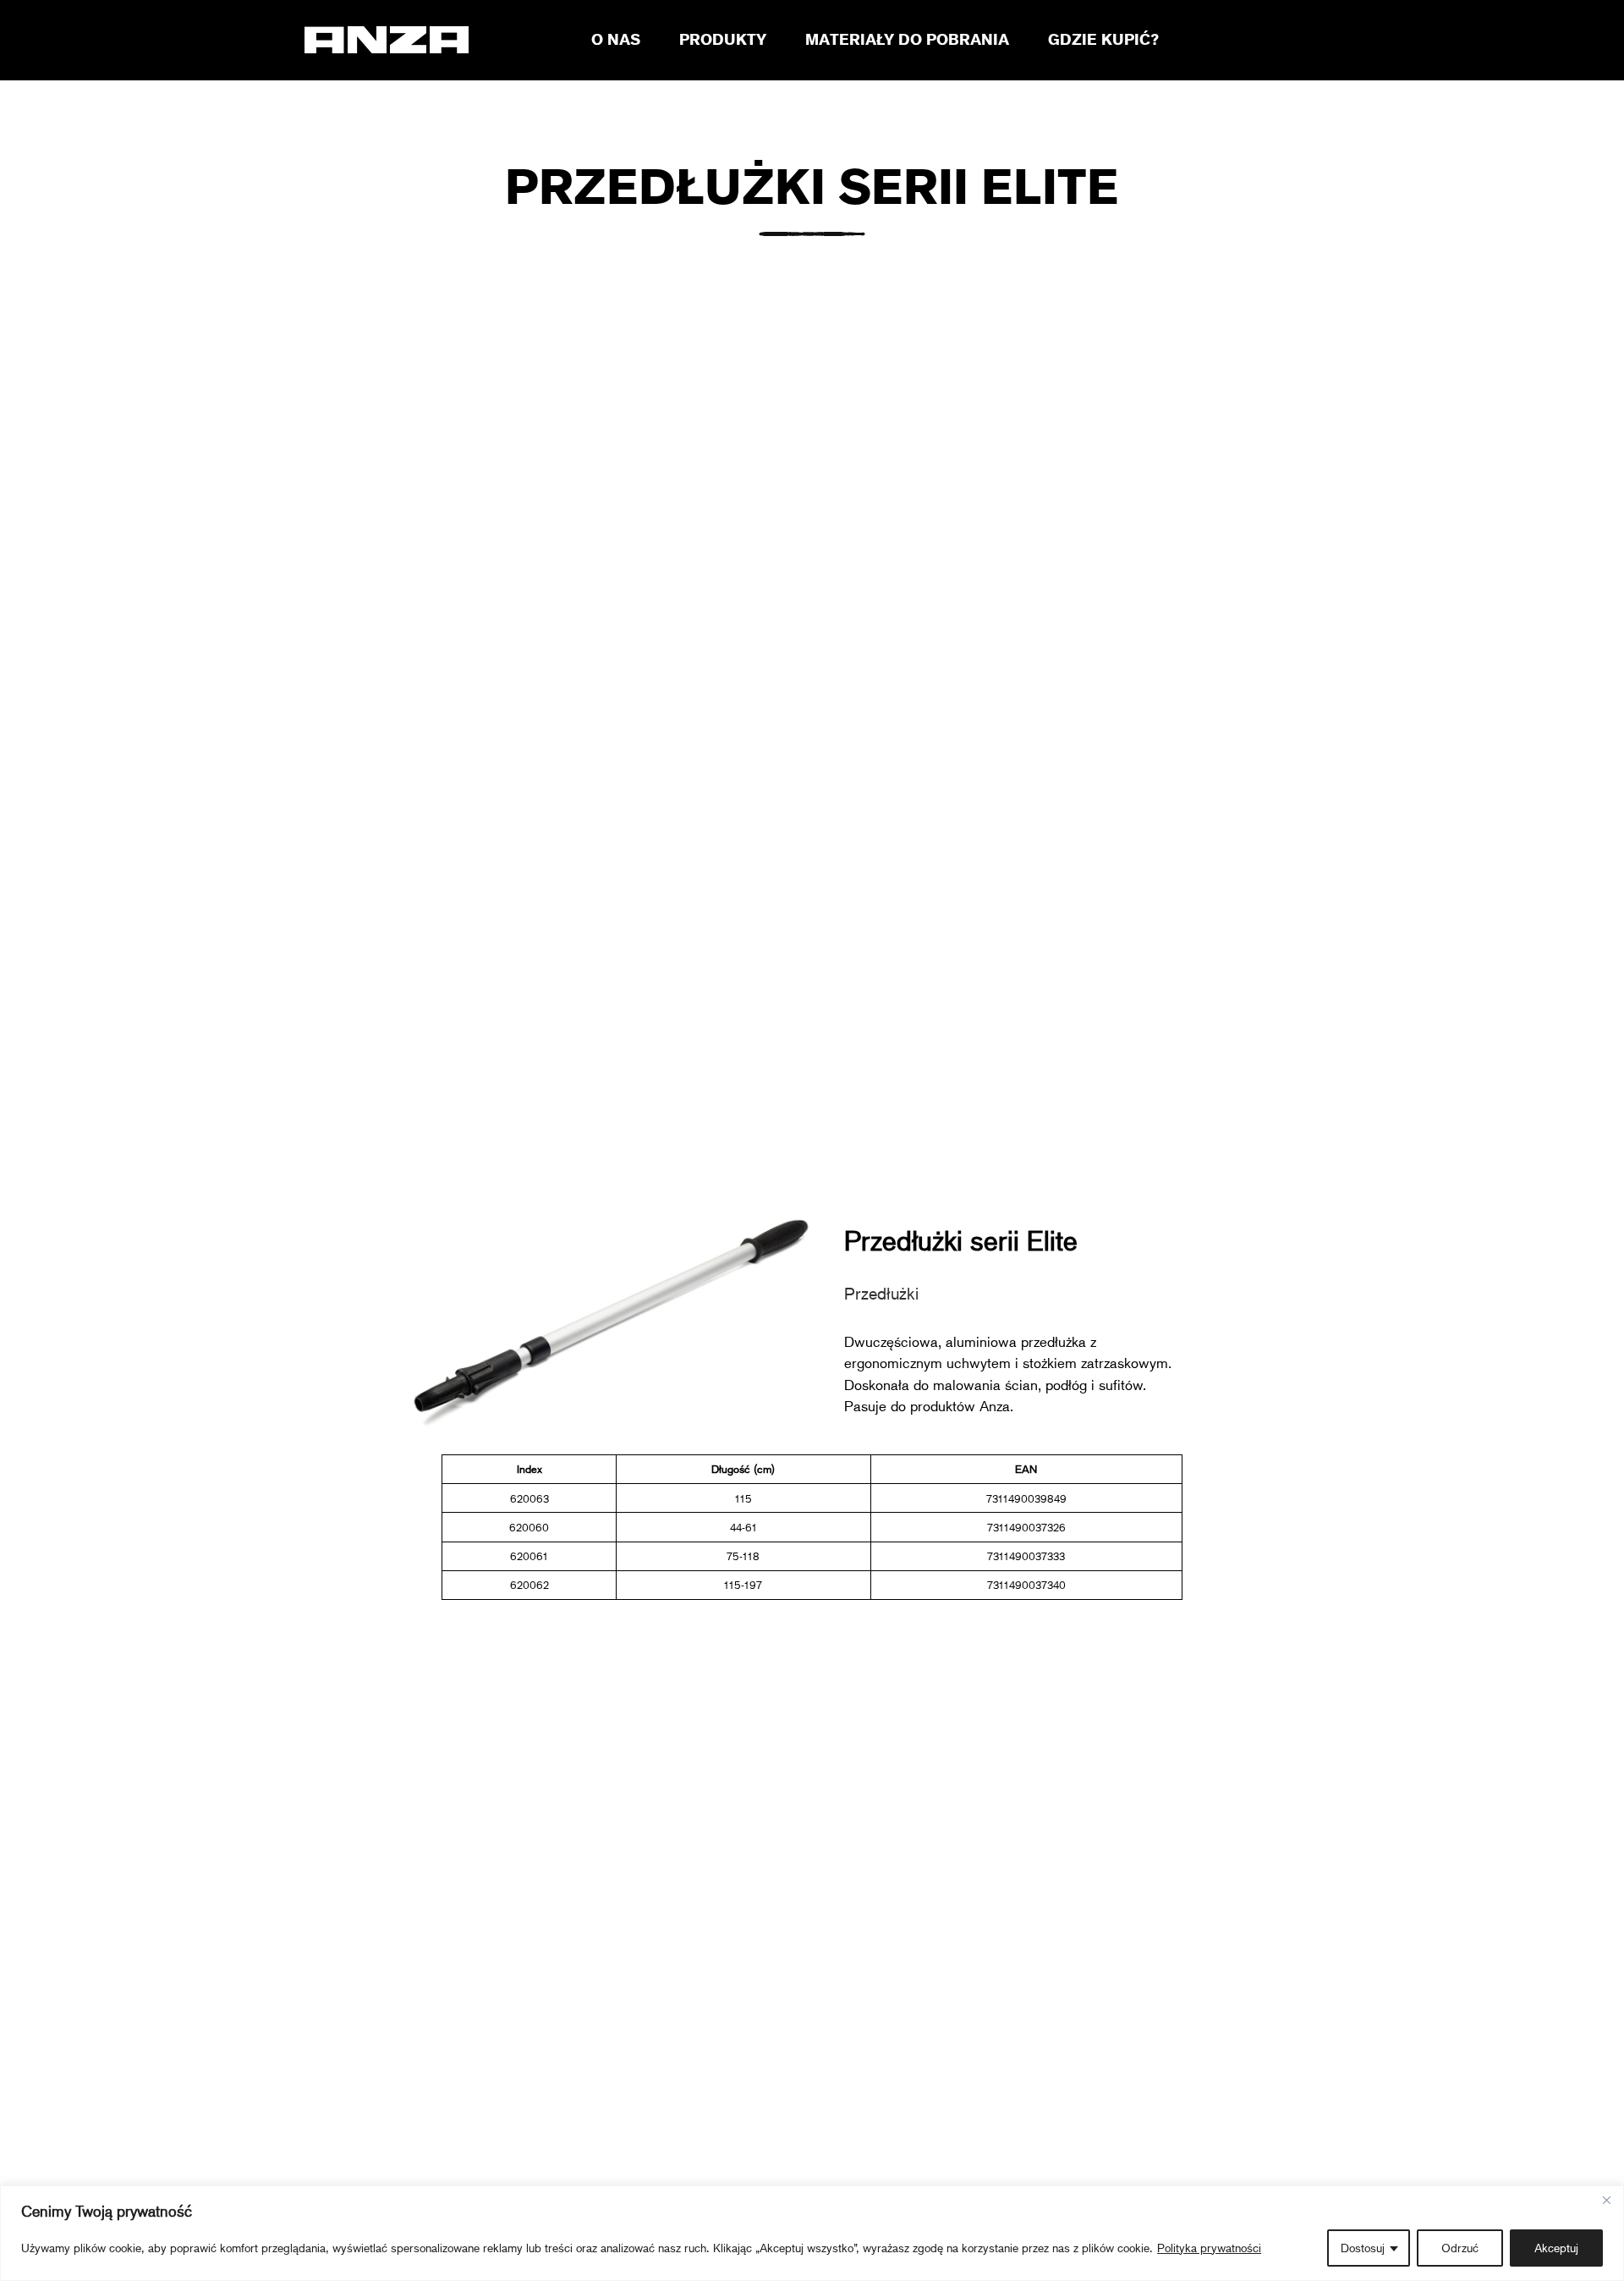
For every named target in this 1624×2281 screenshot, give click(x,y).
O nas (616, 39)
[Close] (1606, 2200)
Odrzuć (1460, 2248)
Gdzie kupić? (1103, 39)
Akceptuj (1556, 2248)
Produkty (723, 39)
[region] (812, 2233)
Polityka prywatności (1209, 2248)
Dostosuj (1363, 2248)
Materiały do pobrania (907, 39)
